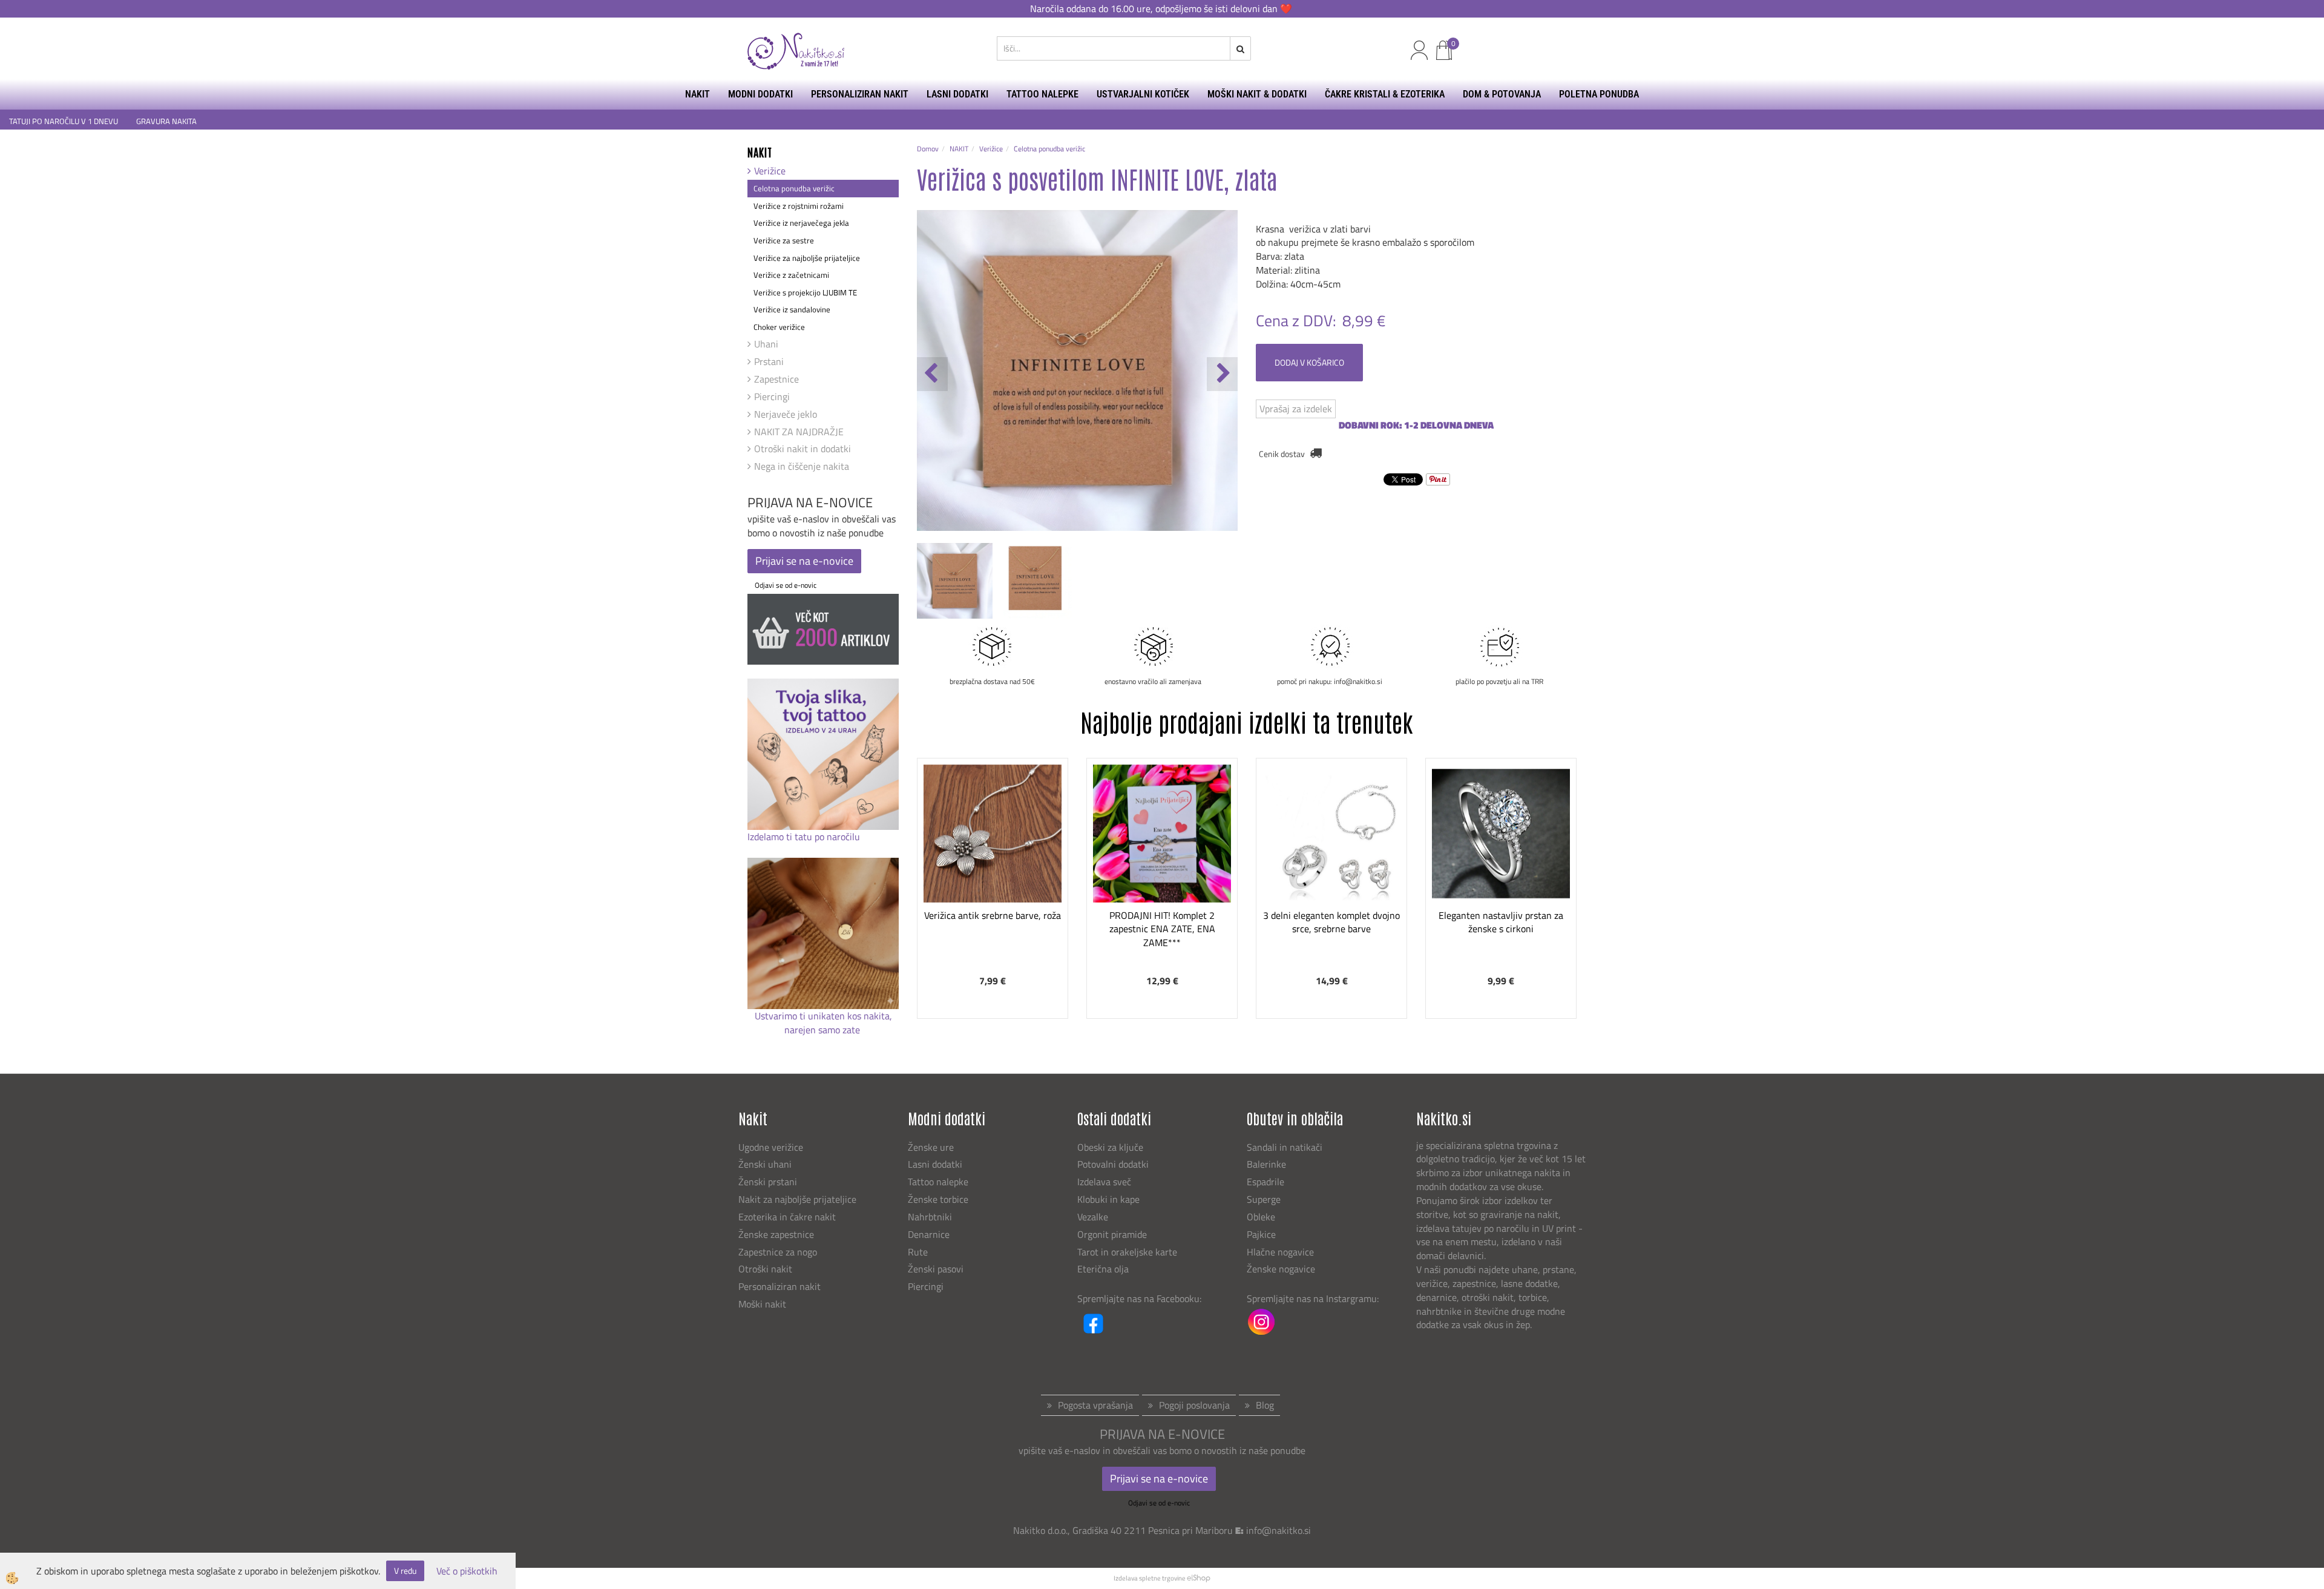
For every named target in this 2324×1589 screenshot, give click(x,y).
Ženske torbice (938, 1199)
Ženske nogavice (1281, 1269)
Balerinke (1266, 1164)
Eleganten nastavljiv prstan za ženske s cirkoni (1501, 922)
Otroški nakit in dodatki (803, 449)
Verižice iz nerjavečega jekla (801, 223)
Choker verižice (779, 327)
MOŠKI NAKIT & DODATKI (1257, 94)
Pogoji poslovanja (1194, 1405)
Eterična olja (1103, 1269)
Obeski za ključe (1110, 1147)
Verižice (770, 171)
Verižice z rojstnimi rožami (799, 206)
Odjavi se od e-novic (786, 585)
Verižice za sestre (784, 240)
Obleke (1261, 1217)
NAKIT (698, 94)
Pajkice (1261, 1234)
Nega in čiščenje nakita (802, 466)
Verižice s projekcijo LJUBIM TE (805, 292)
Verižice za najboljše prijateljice (807, 258)
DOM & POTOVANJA (1502, 94)
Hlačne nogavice (1280, 1252)
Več (993, 847)
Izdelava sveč (1104, 1182)
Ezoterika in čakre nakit (788, 1217)
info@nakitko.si (1279, 1530)
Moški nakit (763, 1304)
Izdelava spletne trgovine (1150, 1578)
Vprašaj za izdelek (1296, 409)
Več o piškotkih (467, 1571)
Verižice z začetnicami (791, 275)
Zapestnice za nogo (779, 1252)
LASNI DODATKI (957, 94)
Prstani (769, 361)
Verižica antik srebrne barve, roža (993, 915)
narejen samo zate (823, 1030)
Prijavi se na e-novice (804, 561)
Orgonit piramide (1112, 1234)
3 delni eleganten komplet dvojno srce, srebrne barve (1331, 922)
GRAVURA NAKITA (166, 121)
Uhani (766, 344)
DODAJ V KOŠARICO (1309, 362)
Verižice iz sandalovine (792, 309)
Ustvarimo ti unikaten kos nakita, (823, 1016)
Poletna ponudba (1599, 94)
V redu (405, 1571)
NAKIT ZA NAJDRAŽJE (799, 432)
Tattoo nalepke (938, 1182)
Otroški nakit (765, 1269)
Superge (1264, 1199)
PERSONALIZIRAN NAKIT (860, 94)
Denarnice (929, 1234)
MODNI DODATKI (760, 94)
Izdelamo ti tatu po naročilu (805, 837)
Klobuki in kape (1108, 1199)
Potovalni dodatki (1113, 1164)
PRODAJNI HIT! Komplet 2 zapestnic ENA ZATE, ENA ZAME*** (1162, 929)
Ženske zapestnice (777, 1234)
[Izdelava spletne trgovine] (1199, 1578)
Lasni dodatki (935, 1164)
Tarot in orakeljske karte (1127, 1252)
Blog (1265, 1405)
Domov (928, 149)
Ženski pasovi (937, 1269)
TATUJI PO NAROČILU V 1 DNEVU (64, 121)
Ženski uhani (766, 1164)
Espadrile (1265, 1182)
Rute (918, 1252)
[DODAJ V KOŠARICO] (993, 878)
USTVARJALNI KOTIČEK (1143, 94)
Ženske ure (932, 1147)
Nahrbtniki (930, 1217)
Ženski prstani (769, 1182)
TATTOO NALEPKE (1042, 94)
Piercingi (772, 396)
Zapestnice (776, 379)
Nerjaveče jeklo (786, 414)
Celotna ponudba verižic (794, 188)
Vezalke (1093, 1217)
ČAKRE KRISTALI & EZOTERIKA (1385, 94)
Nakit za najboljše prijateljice (797, 1199)
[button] (1222, 374)
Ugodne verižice (771, 1147)
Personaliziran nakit (780, 1286)
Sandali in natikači (1286, 1147)
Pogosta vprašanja (1095, 1405)
